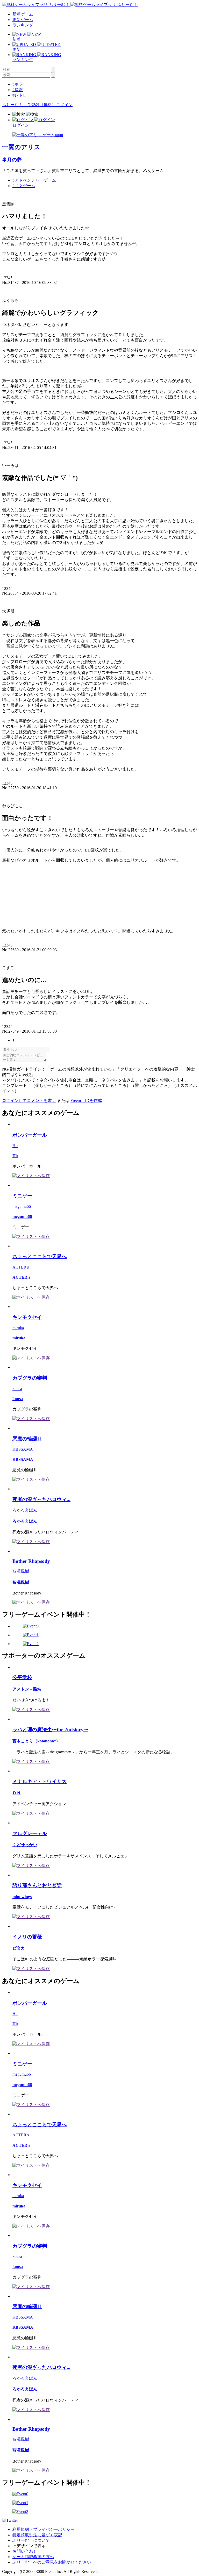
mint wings (22, 1897)
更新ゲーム (23, 20)
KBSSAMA (23, 1449)
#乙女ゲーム (24, 186)
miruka (18, 1328)
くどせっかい (25, 1845)
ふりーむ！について (31, 2540)
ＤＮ (17, 1793)
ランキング (23, 25)
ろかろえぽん (25, 1510)
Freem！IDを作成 (86, 1100)
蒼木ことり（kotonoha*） (36, 1741)
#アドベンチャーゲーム (34, 180)
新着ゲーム (23, 14)
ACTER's (21, 1267)
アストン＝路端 (27, 1689)
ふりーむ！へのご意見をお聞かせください (52, 2562)
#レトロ (20, 95)
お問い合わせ (25, 2551)
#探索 (18, 90)
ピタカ (19, 1948)
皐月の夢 (12, 160)
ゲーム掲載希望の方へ (33, 2557)
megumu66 (22, 1206)
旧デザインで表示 (29, 2546)
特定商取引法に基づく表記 (37, 2535)
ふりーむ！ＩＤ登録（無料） (29, 105)
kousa (17, 1389)
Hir (15, 1146)
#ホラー (20, 84)
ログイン (64, 105)
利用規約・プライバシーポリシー (44, 2529)
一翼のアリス (21, 147)
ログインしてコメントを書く (29, 1100)
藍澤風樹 (21, 1571)
